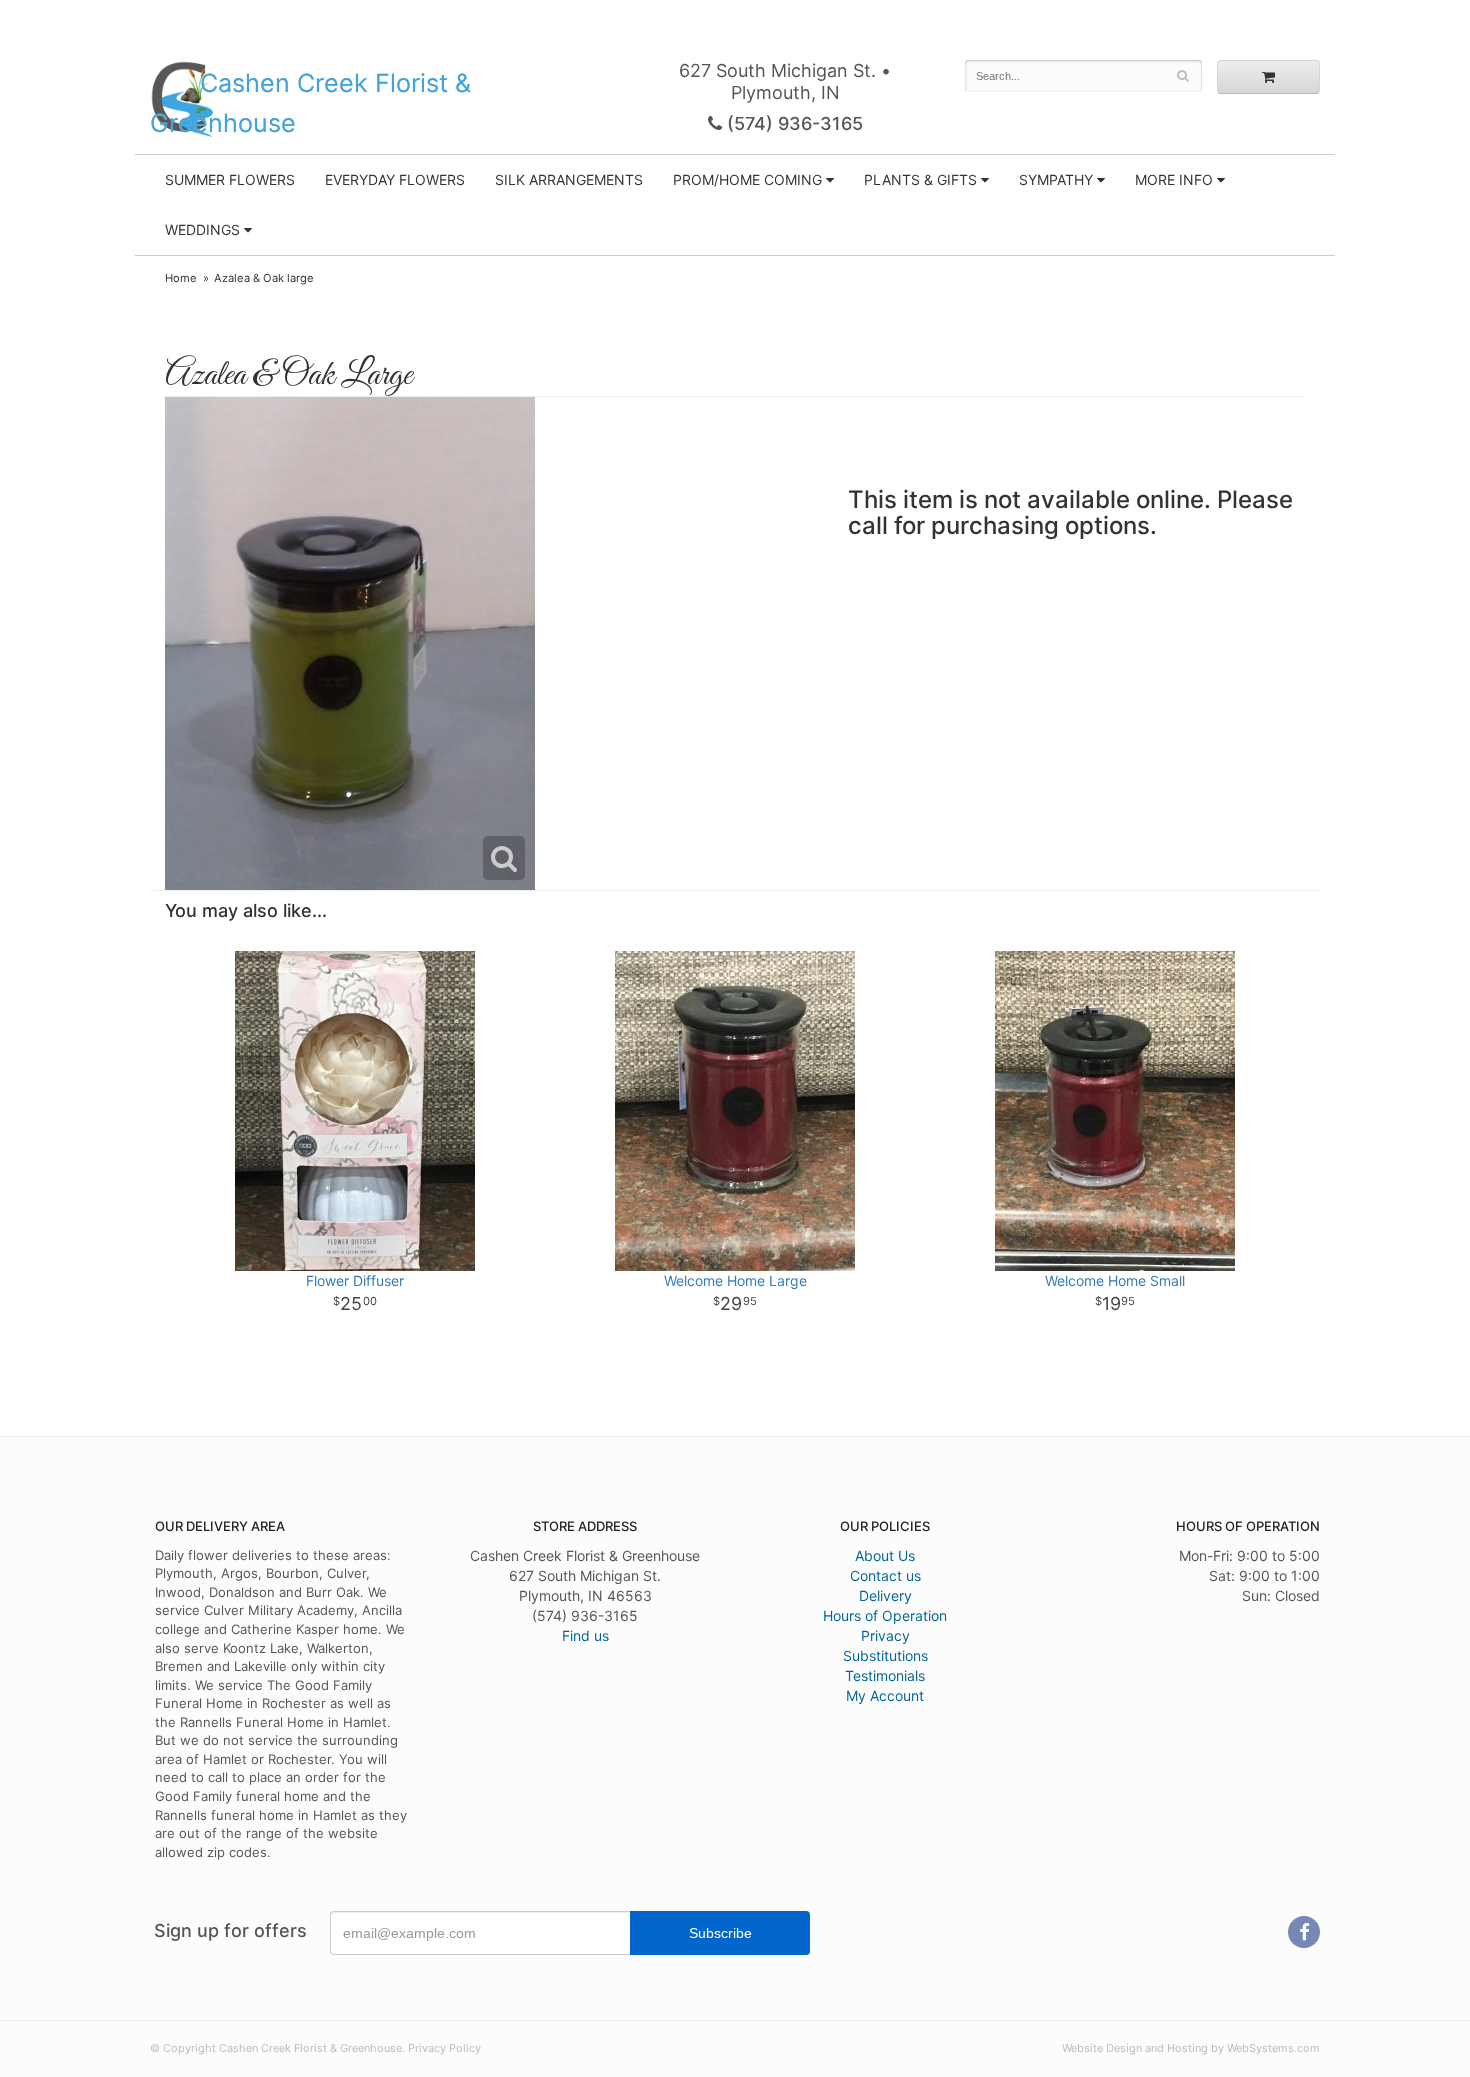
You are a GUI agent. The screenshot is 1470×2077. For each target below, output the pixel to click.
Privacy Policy (444, 2048)
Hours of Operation (885, 1615)
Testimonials (885, 1675)
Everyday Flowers (395, 179)
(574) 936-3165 (792, 123)
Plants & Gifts (920, 179)
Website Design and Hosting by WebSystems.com (1191, 2048)
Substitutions (885, 1655)
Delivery (885, 1595)
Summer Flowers (230, 179)
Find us (585, 1635)
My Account (885, 1695)
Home (181, 278)
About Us (885, 1555)
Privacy (885, 1635)
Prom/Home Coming (747, 179)
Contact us (885, 1575)
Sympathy (1056, 179)
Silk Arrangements (569, 179)
